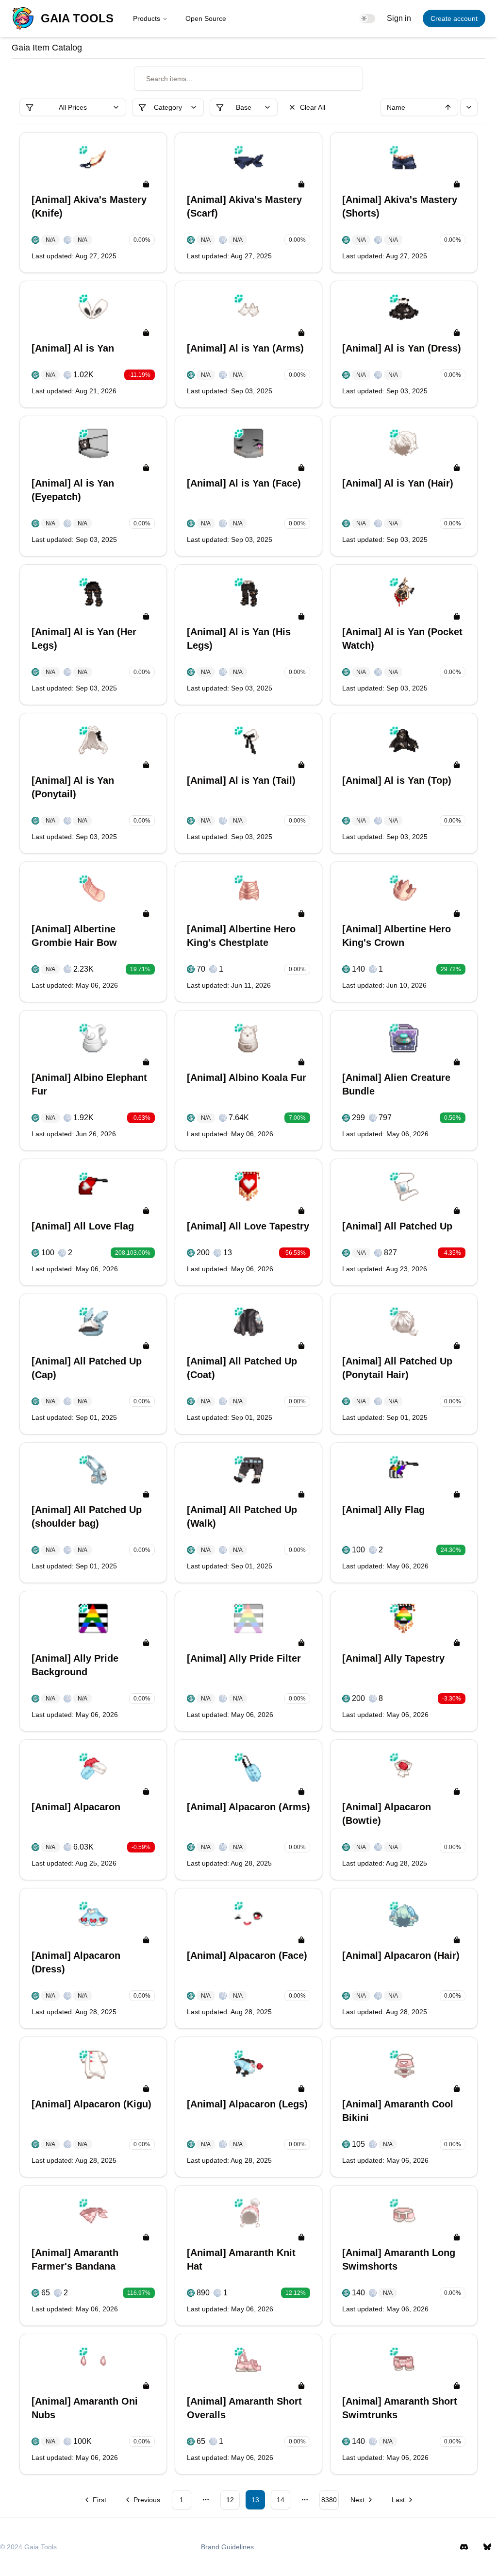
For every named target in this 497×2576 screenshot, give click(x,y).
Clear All (313, 107)
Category (168, 107)
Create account (454, 18)
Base (244, 107)
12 (230, 2500)
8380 (329, 2500)
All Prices (73, 107)
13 (255, 2500)
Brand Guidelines (227, 2547)
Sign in (399, 18)
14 (281, 2500)
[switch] (367, 18)
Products (147, 18)
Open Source (206, 18)
